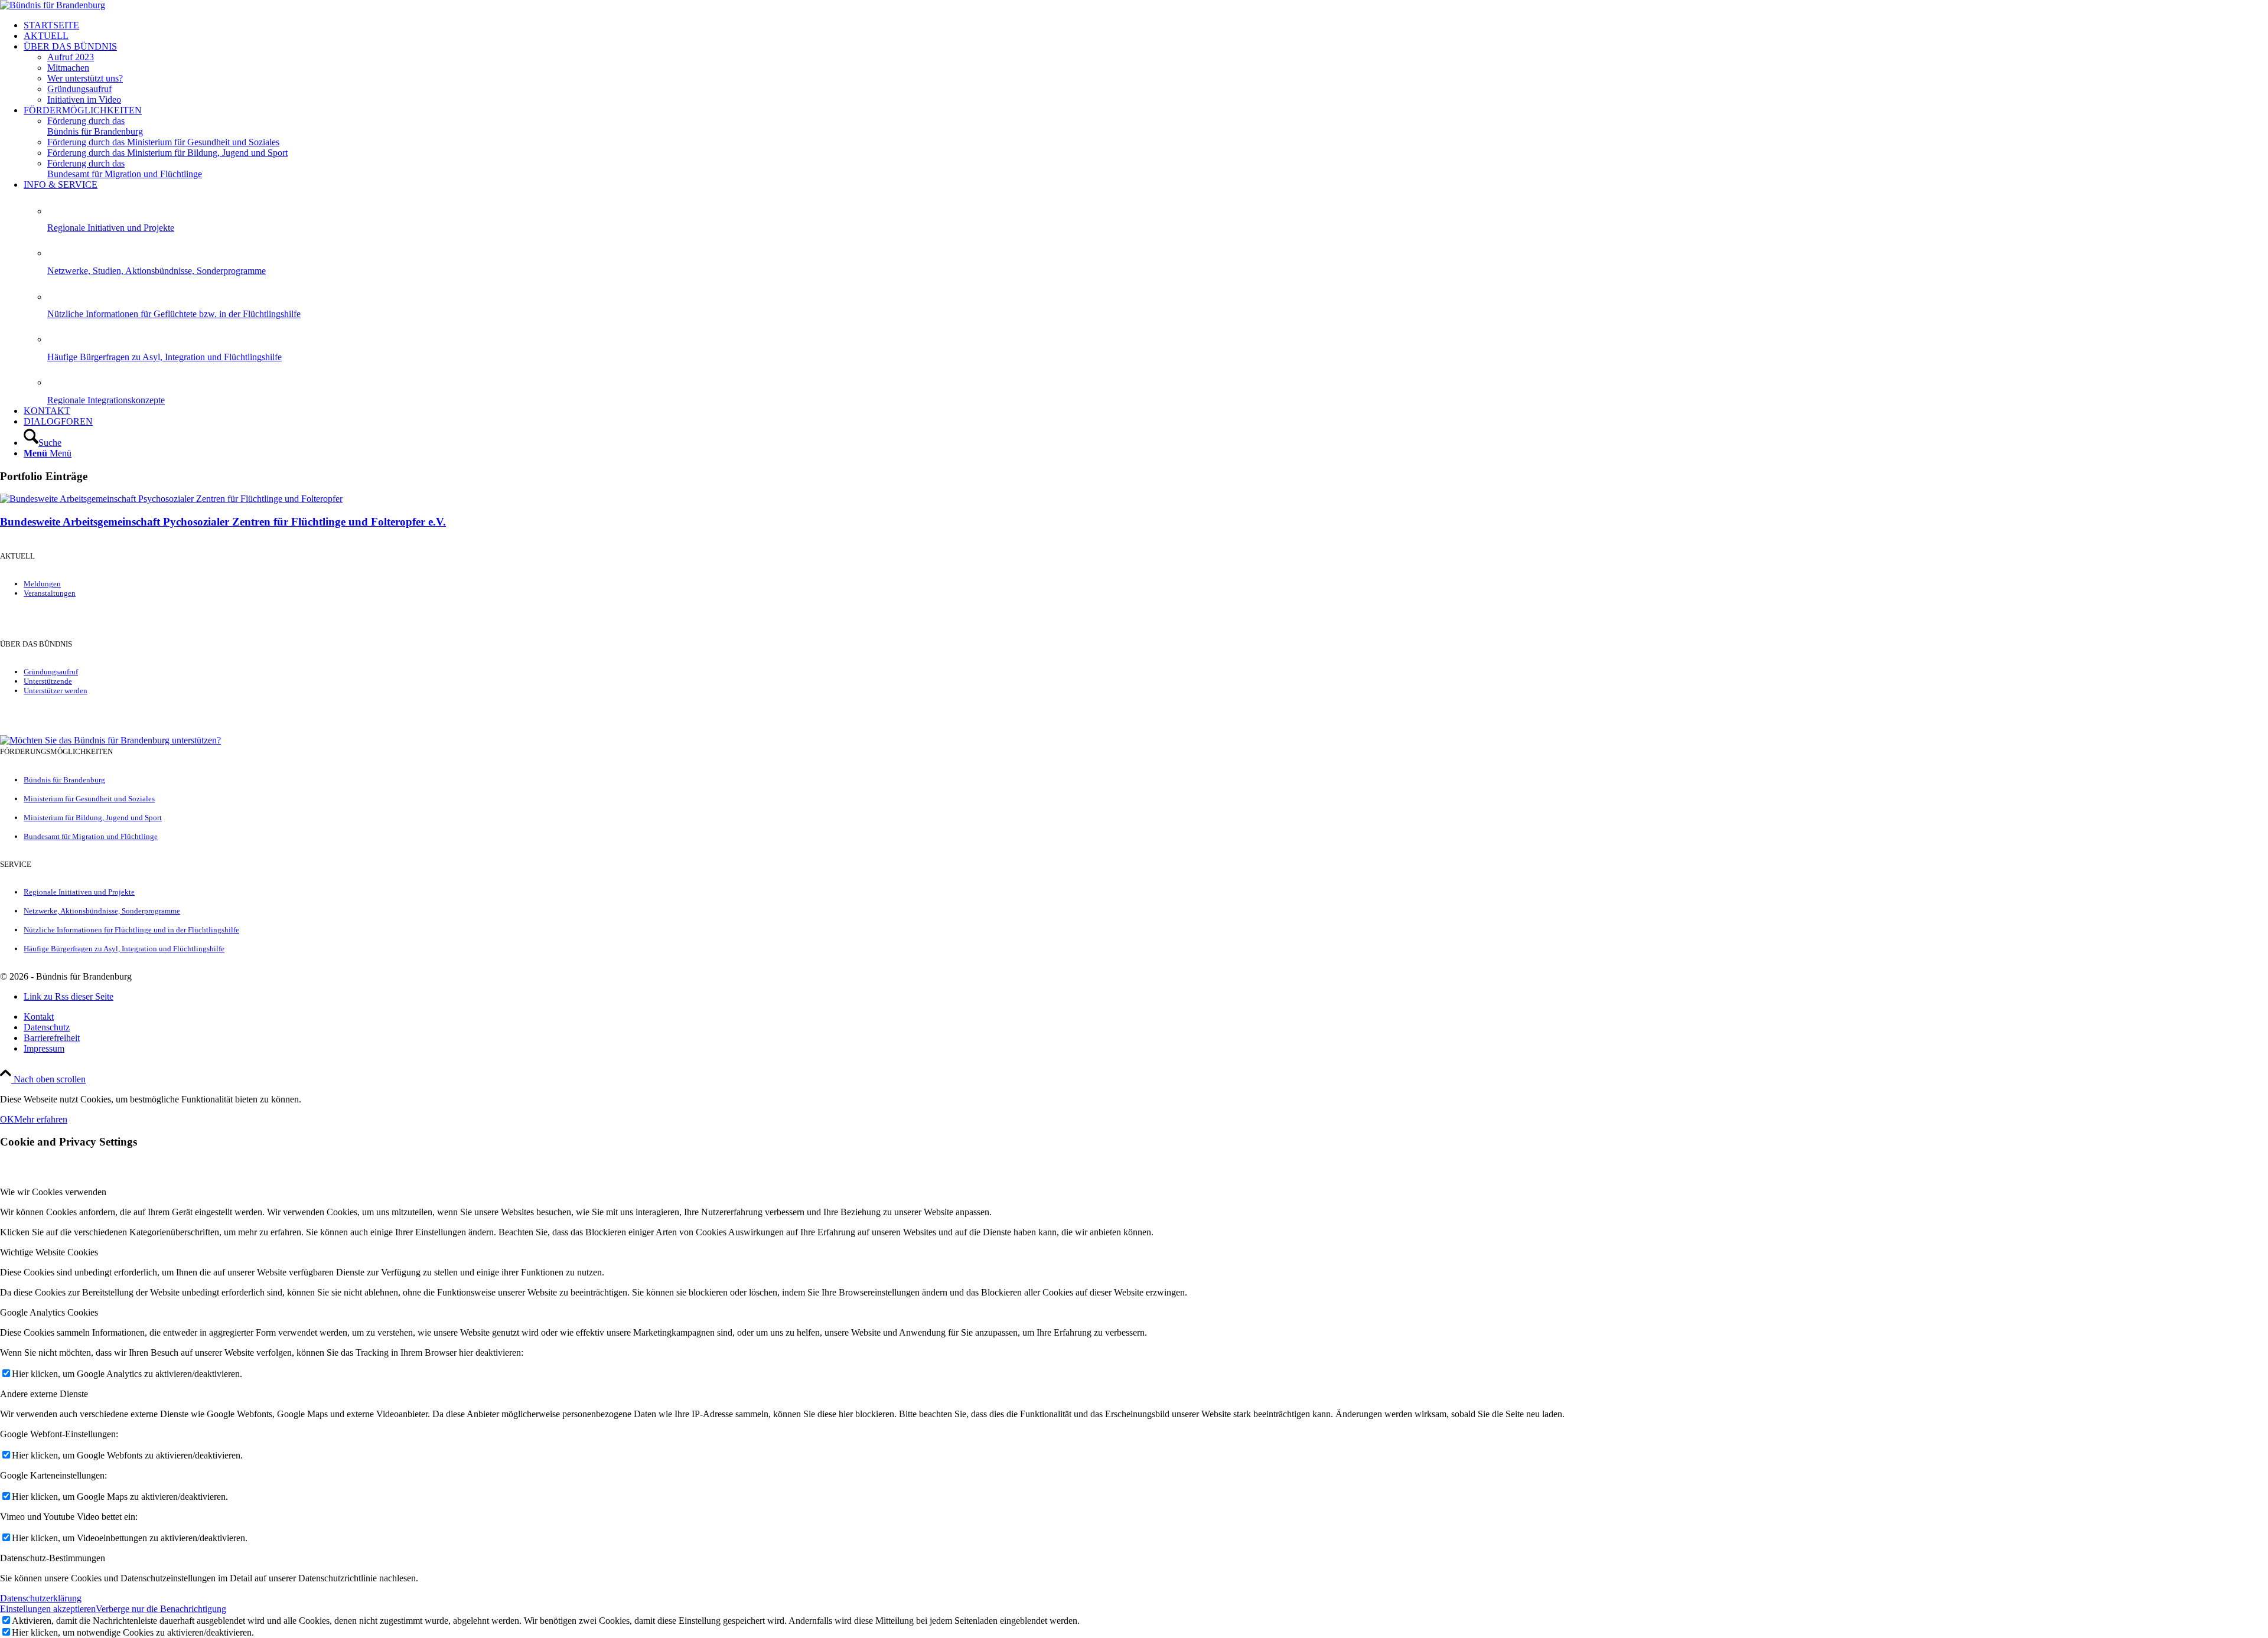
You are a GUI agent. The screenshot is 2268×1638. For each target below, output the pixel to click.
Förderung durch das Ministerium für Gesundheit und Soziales (163, 142)
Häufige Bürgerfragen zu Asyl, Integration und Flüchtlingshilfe (164, 357)
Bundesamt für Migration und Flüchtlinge (91, 836)
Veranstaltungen (50, 593)
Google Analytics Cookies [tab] (49, 1312)
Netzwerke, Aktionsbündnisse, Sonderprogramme (102, 911)
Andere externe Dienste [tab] (44, 1394)
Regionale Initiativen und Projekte (111, 228)
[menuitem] (1146, 25)
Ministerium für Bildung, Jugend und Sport (93, 818)
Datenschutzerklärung (41, 1598)
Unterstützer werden (56, 691)
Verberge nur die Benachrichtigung (161, 1609)
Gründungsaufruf (51, 672)
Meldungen (42, 584)
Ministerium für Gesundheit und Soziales (89, 799)
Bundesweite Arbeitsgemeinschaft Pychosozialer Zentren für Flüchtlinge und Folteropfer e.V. (223, 522)
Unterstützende (48, 681)
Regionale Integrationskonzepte (106, 400)
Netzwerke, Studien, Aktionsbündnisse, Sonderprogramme (157, 271)
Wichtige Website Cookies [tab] (49, 1252)
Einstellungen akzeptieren (48, 1609)
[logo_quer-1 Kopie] (53, 5)
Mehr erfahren (41, 1119)
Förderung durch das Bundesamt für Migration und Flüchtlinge (125, 169)
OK (7, 1119)
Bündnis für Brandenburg (64, 780)
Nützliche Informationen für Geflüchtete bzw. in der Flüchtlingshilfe (174, 314)
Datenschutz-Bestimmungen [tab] (53, 1558)
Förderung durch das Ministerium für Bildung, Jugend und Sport (167, 153)
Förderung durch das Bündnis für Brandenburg (95, 126)
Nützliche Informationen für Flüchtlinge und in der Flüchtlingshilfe (131, 930)
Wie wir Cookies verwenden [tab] (53, 1192)
